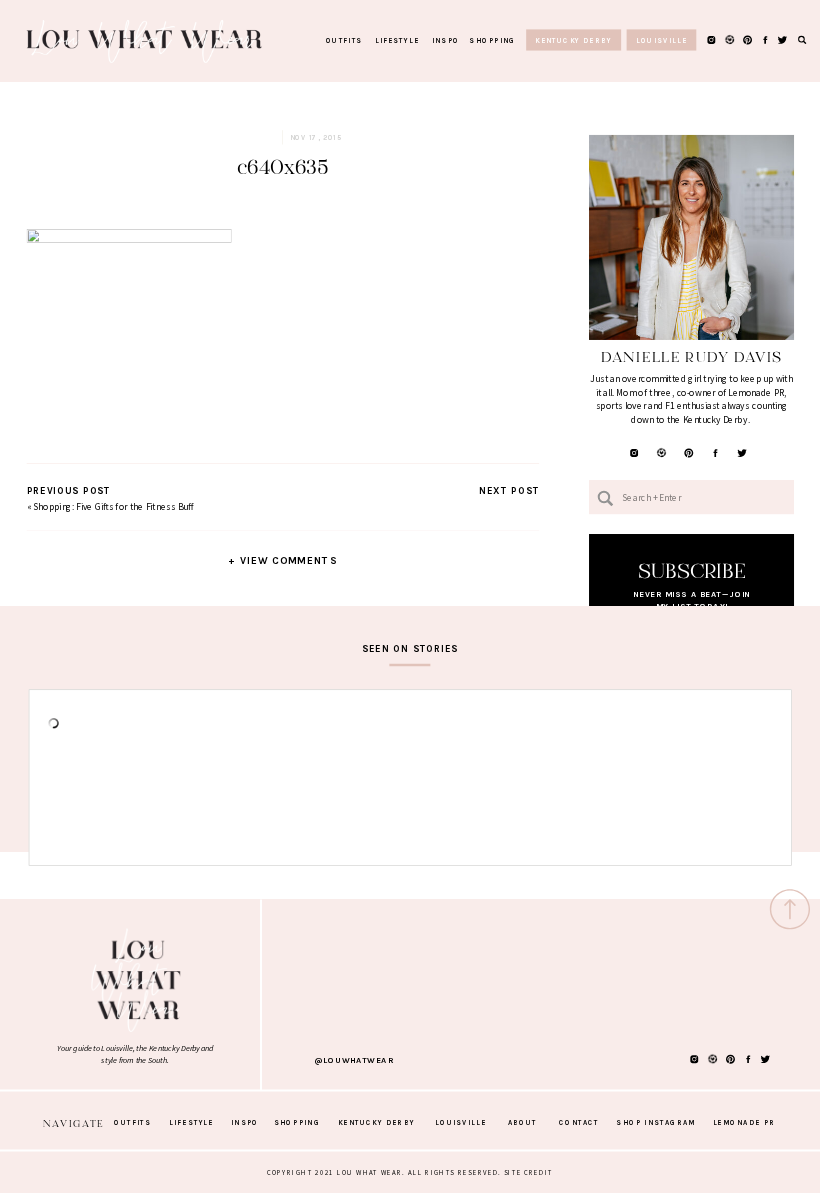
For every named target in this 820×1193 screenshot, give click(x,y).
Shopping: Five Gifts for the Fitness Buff (113, 506)
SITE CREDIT (528, 1172)
